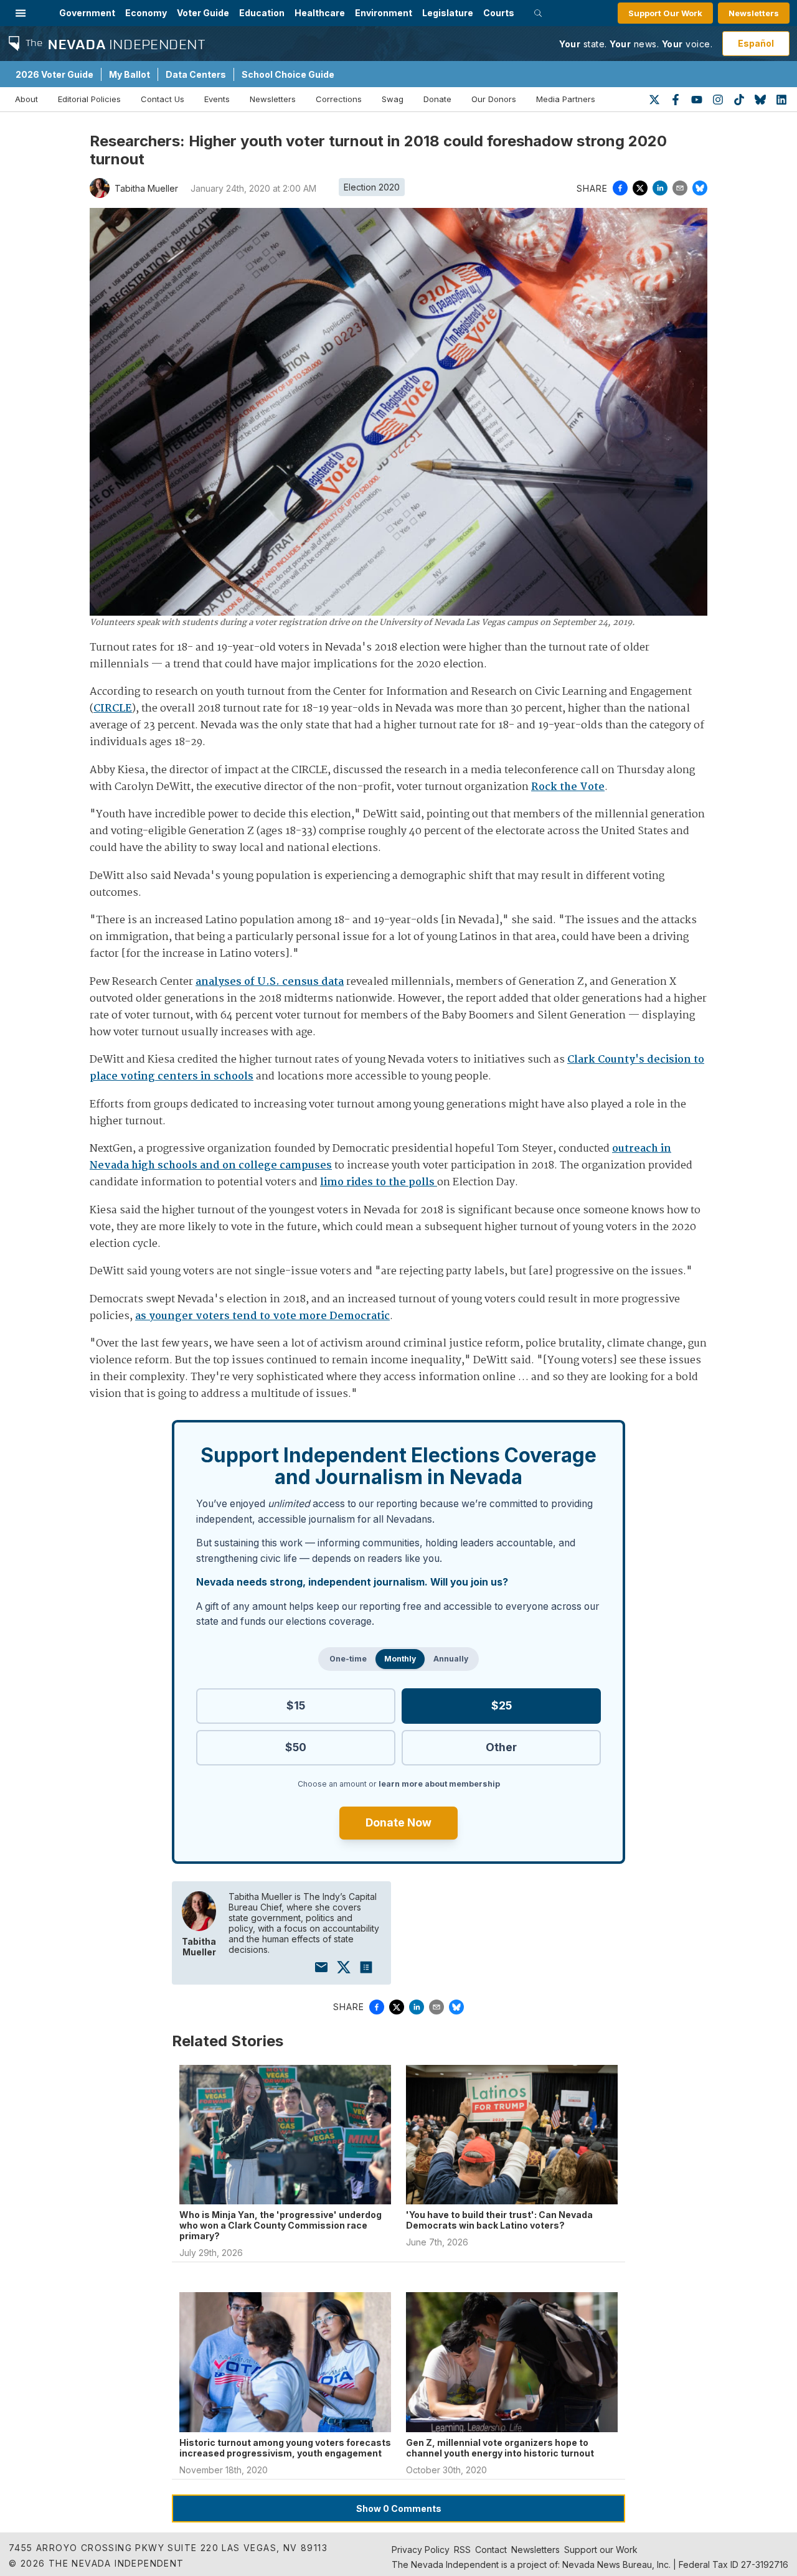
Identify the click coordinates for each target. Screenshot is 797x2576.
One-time (348, 1659)
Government (87, 13)
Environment (384, 13)
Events (217, 99)
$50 (296, 1747)
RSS (462, 2550)
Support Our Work (665, 13)
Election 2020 (372, 187)
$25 (502, 1705)
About (26, 99)
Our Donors (494, 99)
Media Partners (566, 99)
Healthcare (320, 13)
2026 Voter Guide (54, 74)
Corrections (339, 99)
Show (399, 2508)
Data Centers (196, 74)
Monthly (400, 1659)
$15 (296, 1705)
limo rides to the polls (379, 1182)
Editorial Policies (89, 99)
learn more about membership (439, 1784)
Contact (491, 2550)
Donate (437, 99)
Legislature (448, 13)
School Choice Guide (288, 74)
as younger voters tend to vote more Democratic (262, 1316)
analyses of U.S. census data (270, 982)
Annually (451, 1659)
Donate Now (398, 1822)
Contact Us (163, 99)
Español (756, 43)
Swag (393, 99)
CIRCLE (113, 709)
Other (501, 1747)
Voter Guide (203, 13)
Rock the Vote (568, 787)
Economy (146, 13)
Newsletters (754, 13)
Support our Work (601, 2550)
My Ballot (130, 74)
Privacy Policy (421, 2550)
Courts (499, 13)
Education (262, 13)
